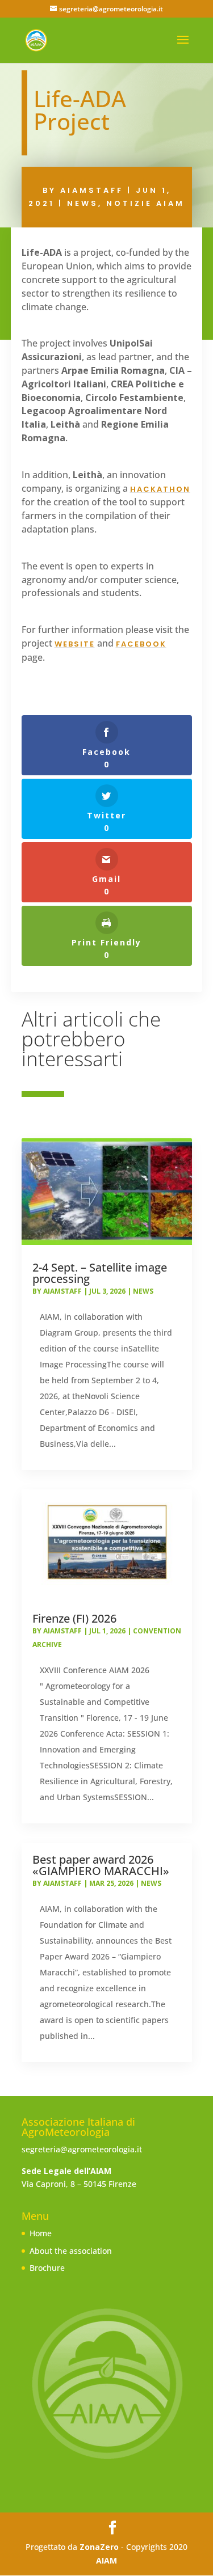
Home (41, 2233)
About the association (71, 2251)
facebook (141, 644)
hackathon (160, 489)
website (75, 644)
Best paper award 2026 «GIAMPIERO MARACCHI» (101, 1865)
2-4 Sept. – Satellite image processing (100, 1273)
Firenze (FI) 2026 (74, 1618)
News (83, 203)
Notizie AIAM (145, 203)
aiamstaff (92, 190)
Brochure (47, 2268)
